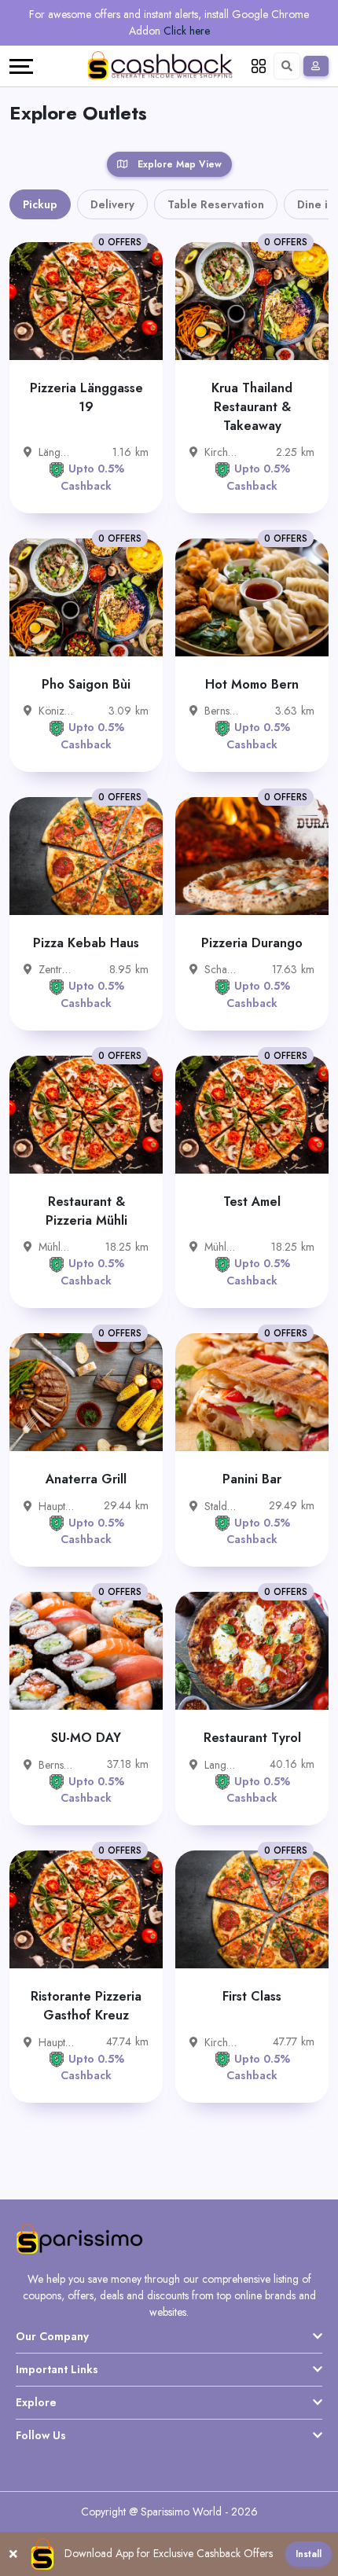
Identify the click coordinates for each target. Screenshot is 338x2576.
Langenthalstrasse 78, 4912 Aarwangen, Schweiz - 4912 (222, 1765)
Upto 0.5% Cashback (92, 477)
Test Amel (252, 1202)
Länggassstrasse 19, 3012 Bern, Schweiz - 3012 (56, 452)
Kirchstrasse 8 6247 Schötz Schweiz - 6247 (222, 2042)
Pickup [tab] (40, 204)
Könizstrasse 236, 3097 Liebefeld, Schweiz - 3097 (56, 711)
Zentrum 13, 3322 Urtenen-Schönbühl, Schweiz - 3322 (56, 969)
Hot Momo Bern (252, 684)
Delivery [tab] (112, 204)
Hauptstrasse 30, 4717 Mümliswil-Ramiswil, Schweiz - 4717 (56, 2042)
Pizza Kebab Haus (86, 943)
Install (309, 2554)
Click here (187, 31)
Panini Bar (252, 1479)
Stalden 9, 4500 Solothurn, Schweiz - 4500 (222, 1506)
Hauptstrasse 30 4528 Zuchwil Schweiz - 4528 (56, 1506)
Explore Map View (178, 164)
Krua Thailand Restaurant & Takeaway (252, 407)
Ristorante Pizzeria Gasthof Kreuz (86, 2006)
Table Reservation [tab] (216, 204)
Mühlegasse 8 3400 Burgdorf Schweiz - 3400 (56, 1247)
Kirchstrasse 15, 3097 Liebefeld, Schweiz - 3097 (222, 452)
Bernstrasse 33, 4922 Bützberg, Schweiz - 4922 (56, 1765)
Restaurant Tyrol (252, 1738)
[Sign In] (316, 66)
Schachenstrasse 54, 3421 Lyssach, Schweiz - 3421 (222, 969)
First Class (252, 1996)
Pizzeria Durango (252, 943)
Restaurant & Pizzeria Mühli (86, 1211)
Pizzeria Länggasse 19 (86, 397)
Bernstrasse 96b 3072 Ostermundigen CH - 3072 (222, 711)
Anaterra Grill (86, 1479)
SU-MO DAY (86, 1738)
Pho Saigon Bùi (86, 684)
